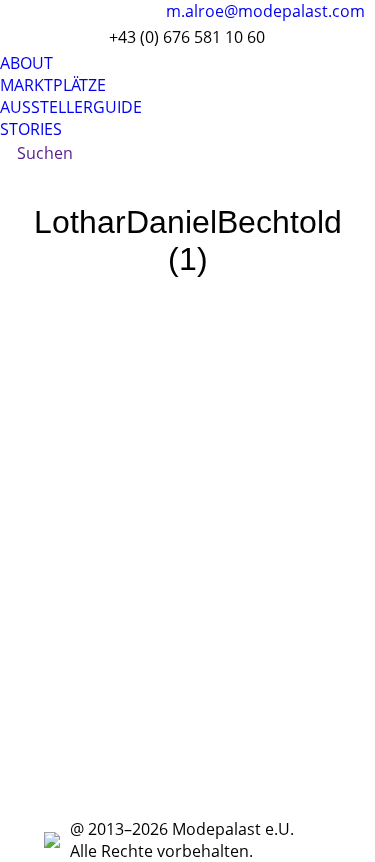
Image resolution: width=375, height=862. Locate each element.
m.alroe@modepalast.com (265, 11)
